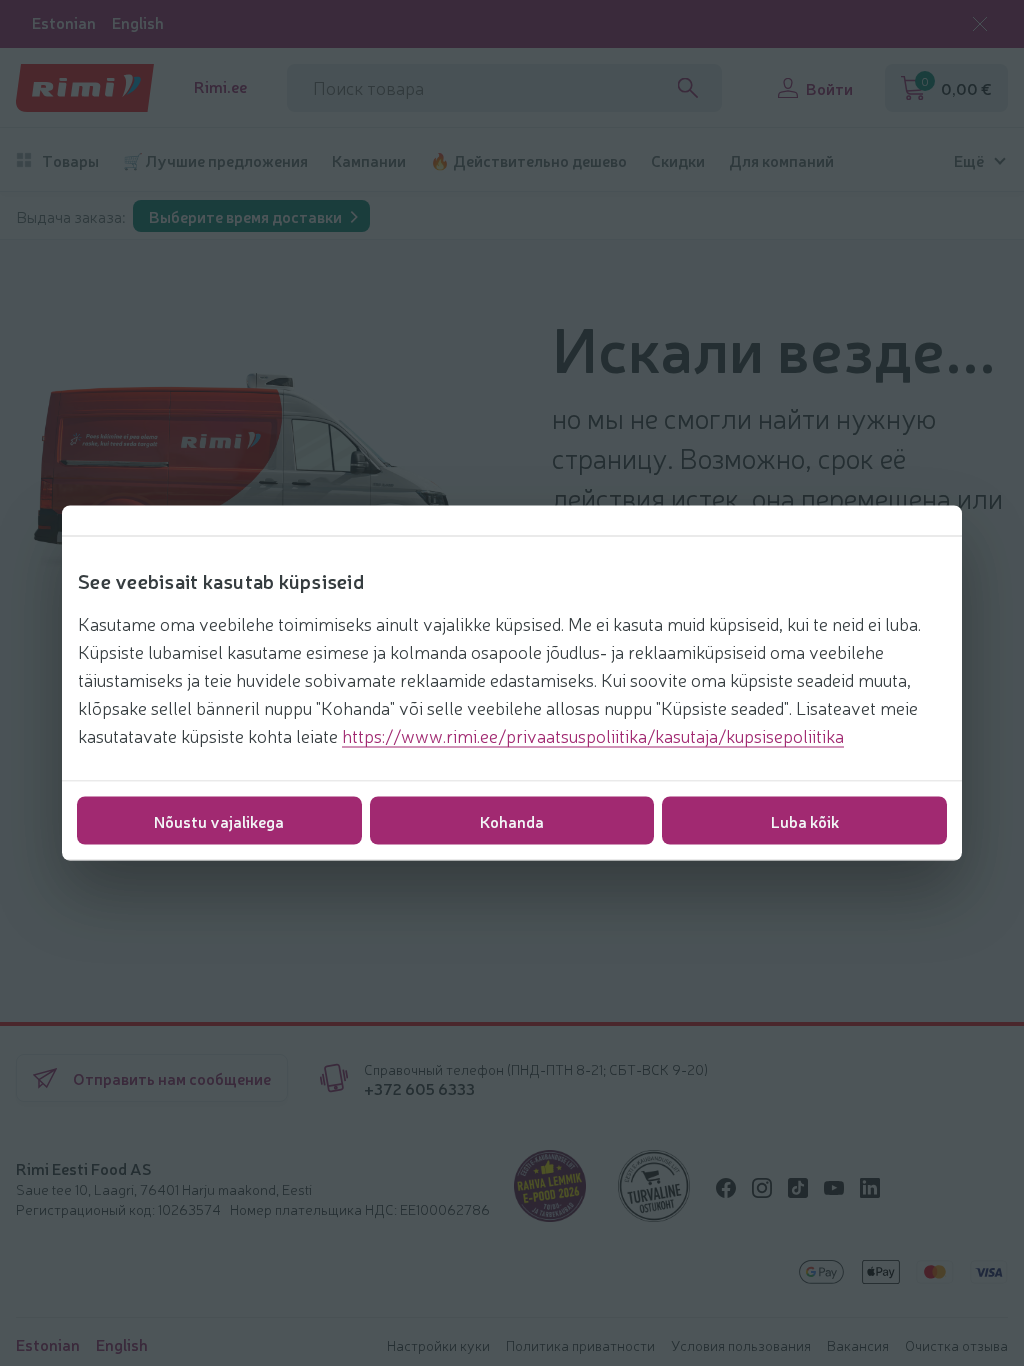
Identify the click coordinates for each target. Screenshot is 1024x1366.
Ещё (969, 160)
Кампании (369, 160)
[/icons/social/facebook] (726, 1188)
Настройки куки (438, 1345)
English (138, 22)
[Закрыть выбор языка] (980, 24)
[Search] (688, 88)
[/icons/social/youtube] (834, 1188)
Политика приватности (580, 1345)
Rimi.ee (220, 86)
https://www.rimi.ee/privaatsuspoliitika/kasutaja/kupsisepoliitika (593, 735)
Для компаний (781, 160)
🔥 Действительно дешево (528, 160)
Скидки (678, 160)
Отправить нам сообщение (172, 1078)
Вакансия (858, 1345)
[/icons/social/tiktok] (798, 1188)
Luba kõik (805, 821)
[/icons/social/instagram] (762, 1188)
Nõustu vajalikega (219, 821)
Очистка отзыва (956, 1345)
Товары (70, 160)
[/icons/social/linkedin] (870, 1188)
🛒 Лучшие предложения (215, 160)
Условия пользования (741, 1345)
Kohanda (512, 821)
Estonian (64, 22)
